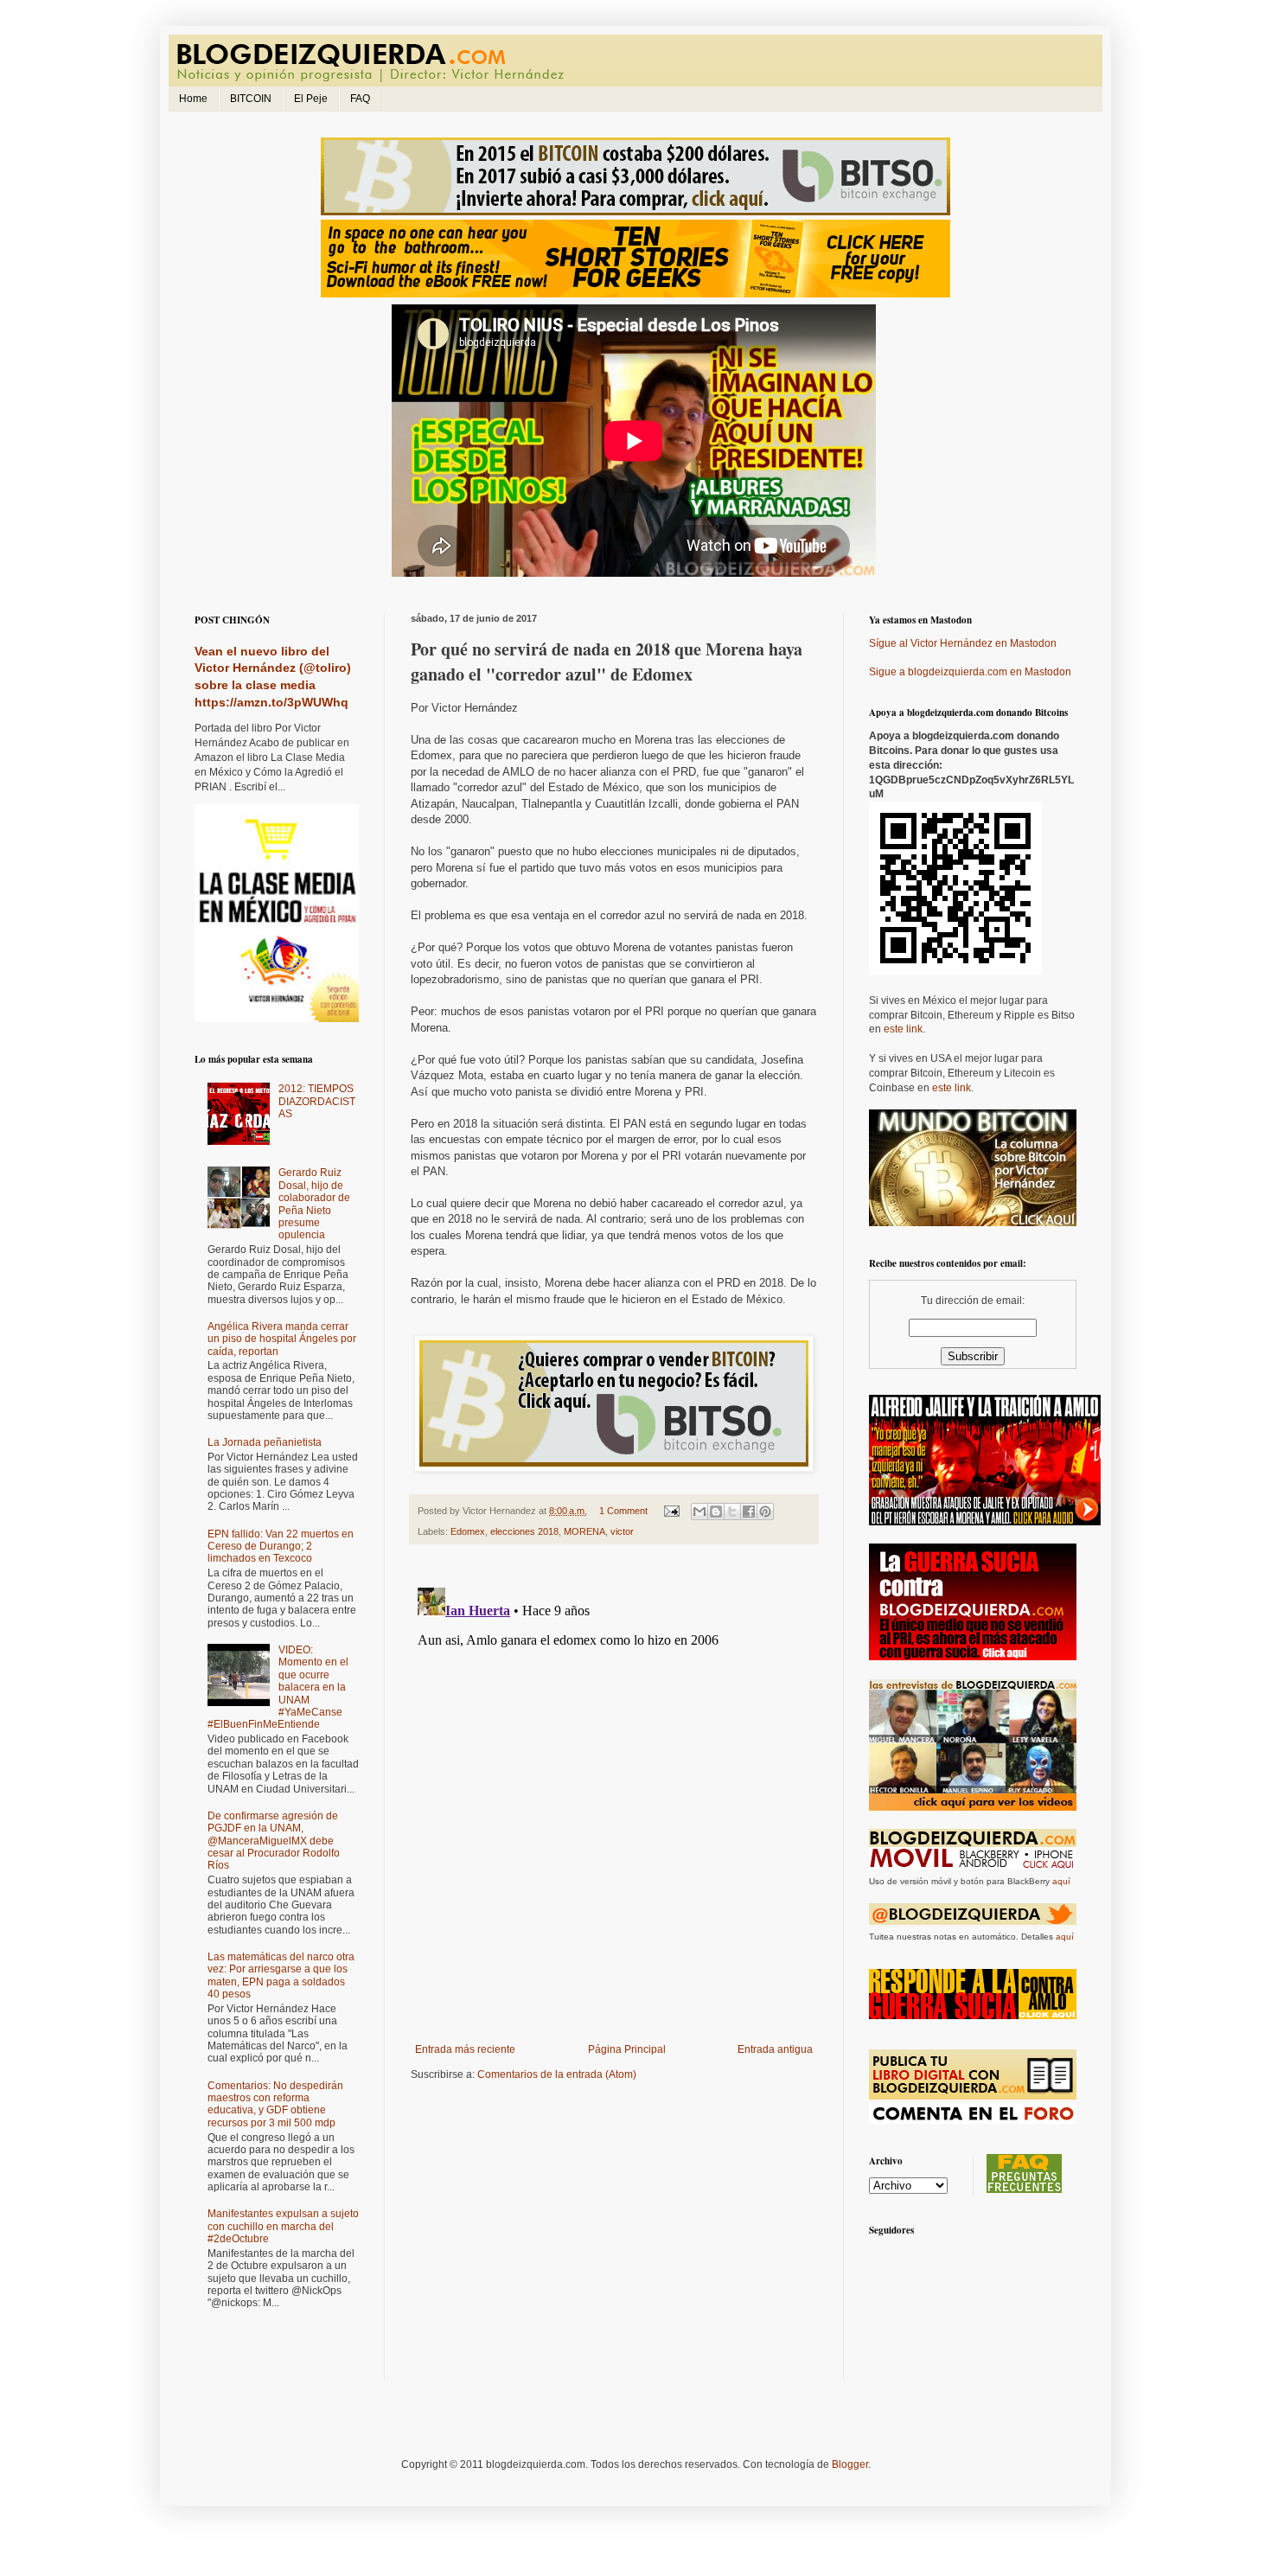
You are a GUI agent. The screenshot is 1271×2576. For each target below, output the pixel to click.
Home (193, 99)
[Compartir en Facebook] (749, 1512)
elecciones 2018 (524, 1531)
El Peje (311, 99)
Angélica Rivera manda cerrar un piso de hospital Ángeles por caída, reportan (282, 1339)
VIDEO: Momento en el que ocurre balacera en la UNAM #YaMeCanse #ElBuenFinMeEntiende (278, 1687)
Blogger (850, 2464)
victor (622, 1531)
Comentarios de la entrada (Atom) (557, 2074)
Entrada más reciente (465, 2049)
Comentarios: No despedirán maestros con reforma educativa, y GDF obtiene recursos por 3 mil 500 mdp (275, 2104)
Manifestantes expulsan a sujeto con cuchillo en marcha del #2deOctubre (283, 2226)
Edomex (468, 1531)
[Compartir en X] (732, 1512)
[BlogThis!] (716, 1512)
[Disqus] (614, 1797)
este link (903, 1029)
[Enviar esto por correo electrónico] (699, 1512)
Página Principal (627, 2049)
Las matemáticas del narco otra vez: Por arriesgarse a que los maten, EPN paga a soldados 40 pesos (281, 1975)
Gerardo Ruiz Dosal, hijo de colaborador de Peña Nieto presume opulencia (314, 1204)
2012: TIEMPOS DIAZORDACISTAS (317, 1101)
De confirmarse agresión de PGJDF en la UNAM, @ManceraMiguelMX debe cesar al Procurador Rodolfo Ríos (274, 1841)
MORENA (584, 1531)
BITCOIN (251, 99)
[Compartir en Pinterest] (765, 1512)
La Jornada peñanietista (265, 1442)
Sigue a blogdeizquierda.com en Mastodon (970, 672)
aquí (1061, 1881)
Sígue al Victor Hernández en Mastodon (963, 643)
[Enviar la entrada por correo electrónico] (671, 1511)
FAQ (360, 99)
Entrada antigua (775, 2049)
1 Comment (623, 1511)
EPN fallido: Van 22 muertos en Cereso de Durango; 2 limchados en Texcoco (281, 1547)
